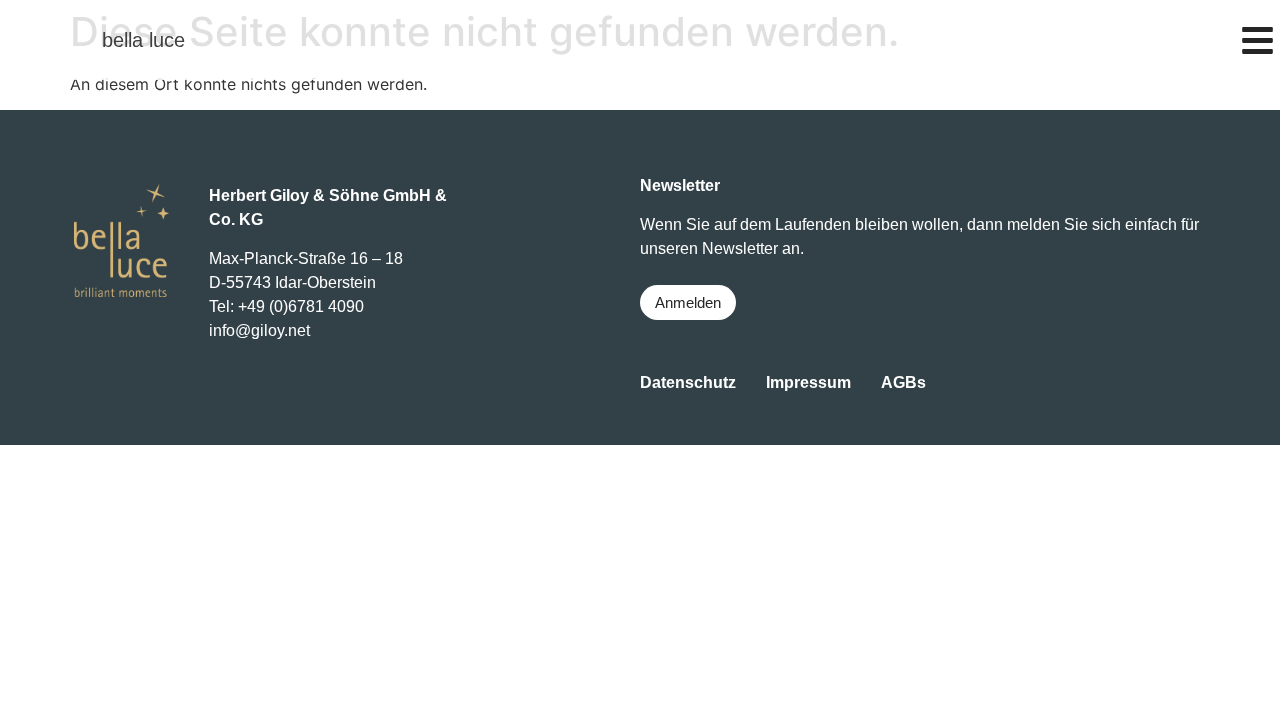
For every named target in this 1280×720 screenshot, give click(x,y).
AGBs (903, 382)
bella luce (143, 40)
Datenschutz (688, 382)
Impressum (808, 382)
